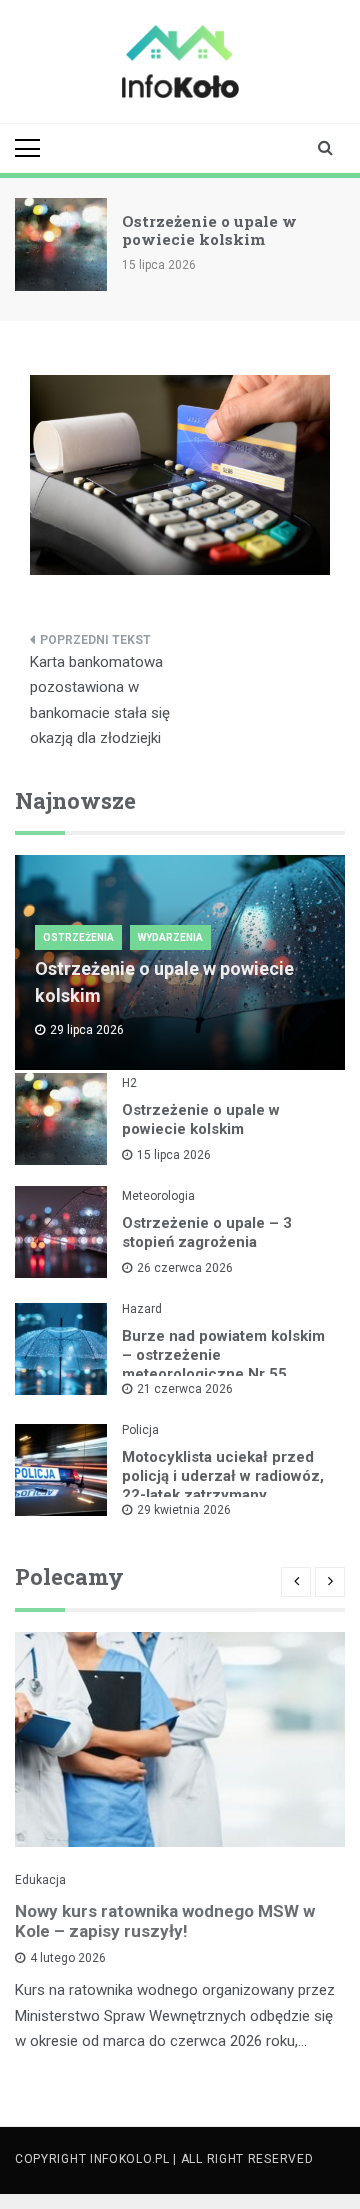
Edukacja (40, 1880)
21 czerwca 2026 (185, 1389)
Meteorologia (158, 1196)
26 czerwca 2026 (185, 1268)
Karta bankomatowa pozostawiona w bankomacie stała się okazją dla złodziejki (100, 700)
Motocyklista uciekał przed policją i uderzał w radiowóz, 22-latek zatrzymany (223, 1476)
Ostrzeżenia (78, 937)
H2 (129, 1083)
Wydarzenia (170, 937)
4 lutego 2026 (68, 1958)
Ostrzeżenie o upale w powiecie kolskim (209, 230)
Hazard (142, 1309)
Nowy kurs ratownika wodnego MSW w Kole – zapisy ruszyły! (165, 1921)
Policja (140, 1430)
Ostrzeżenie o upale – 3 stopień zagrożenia (207, 1232)
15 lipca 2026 (174, 1155)
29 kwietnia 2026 (184, 1510)
